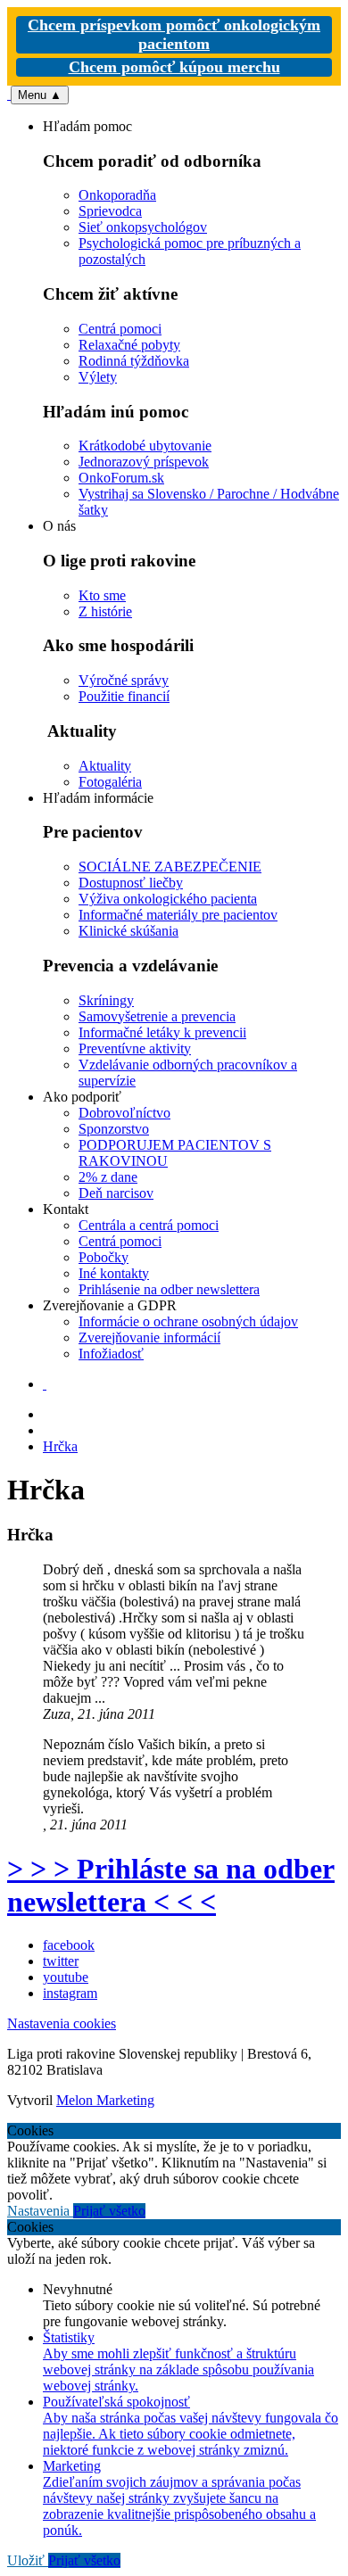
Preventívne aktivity (135, 1049)
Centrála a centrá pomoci (149, 1225)
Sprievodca (110, 211)
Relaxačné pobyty (129, 345)
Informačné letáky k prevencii (162, 1032)
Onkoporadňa (117, 195)
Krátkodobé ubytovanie (145, 446)
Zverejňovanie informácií (149, 1338)
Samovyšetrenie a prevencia (157, 1016)
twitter (61, 1961)
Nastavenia (40, 2211)
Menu (40, 95)
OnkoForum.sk (121, 478)
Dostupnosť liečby (131, 883)
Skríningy (106, 1000)
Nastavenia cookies (62, 2023)
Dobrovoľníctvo (124, 1113)
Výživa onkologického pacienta (168, 899)
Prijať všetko (109, 2211)
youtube (66, 1977)
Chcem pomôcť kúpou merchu (174, 67)
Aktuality (105, 766)
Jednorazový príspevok (144, 462)
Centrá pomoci (120, 329)
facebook (69, 1945)
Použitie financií (124, 696)
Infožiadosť (111, 1354)
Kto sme (102, 595)
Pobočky (104, 1257)
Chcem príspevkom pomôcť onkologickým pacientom (174, 34)
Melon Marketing (105, 2100)
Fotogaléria (110, 782)
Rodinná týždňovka (134, 361)
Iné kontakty (114, 1273)
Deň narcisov (116, 1193)
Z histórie (105, 611)
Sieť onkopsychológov (143, 227)
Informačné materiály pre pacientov (178, 915)
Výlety (98, 377)
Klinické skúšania (128, 931)
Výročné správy (124, 680)
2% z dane (108, 1177)
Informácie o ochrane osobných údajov (188, 1321)
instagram (70, 1993)
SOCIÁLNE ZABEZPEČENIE (170, 867)
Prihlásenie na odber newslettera (169, 1289)
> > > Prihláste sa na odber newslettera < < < (171, 1885)
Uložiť (28, 2560)
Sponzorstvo (114, 1129)
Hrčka (60, 1446)
